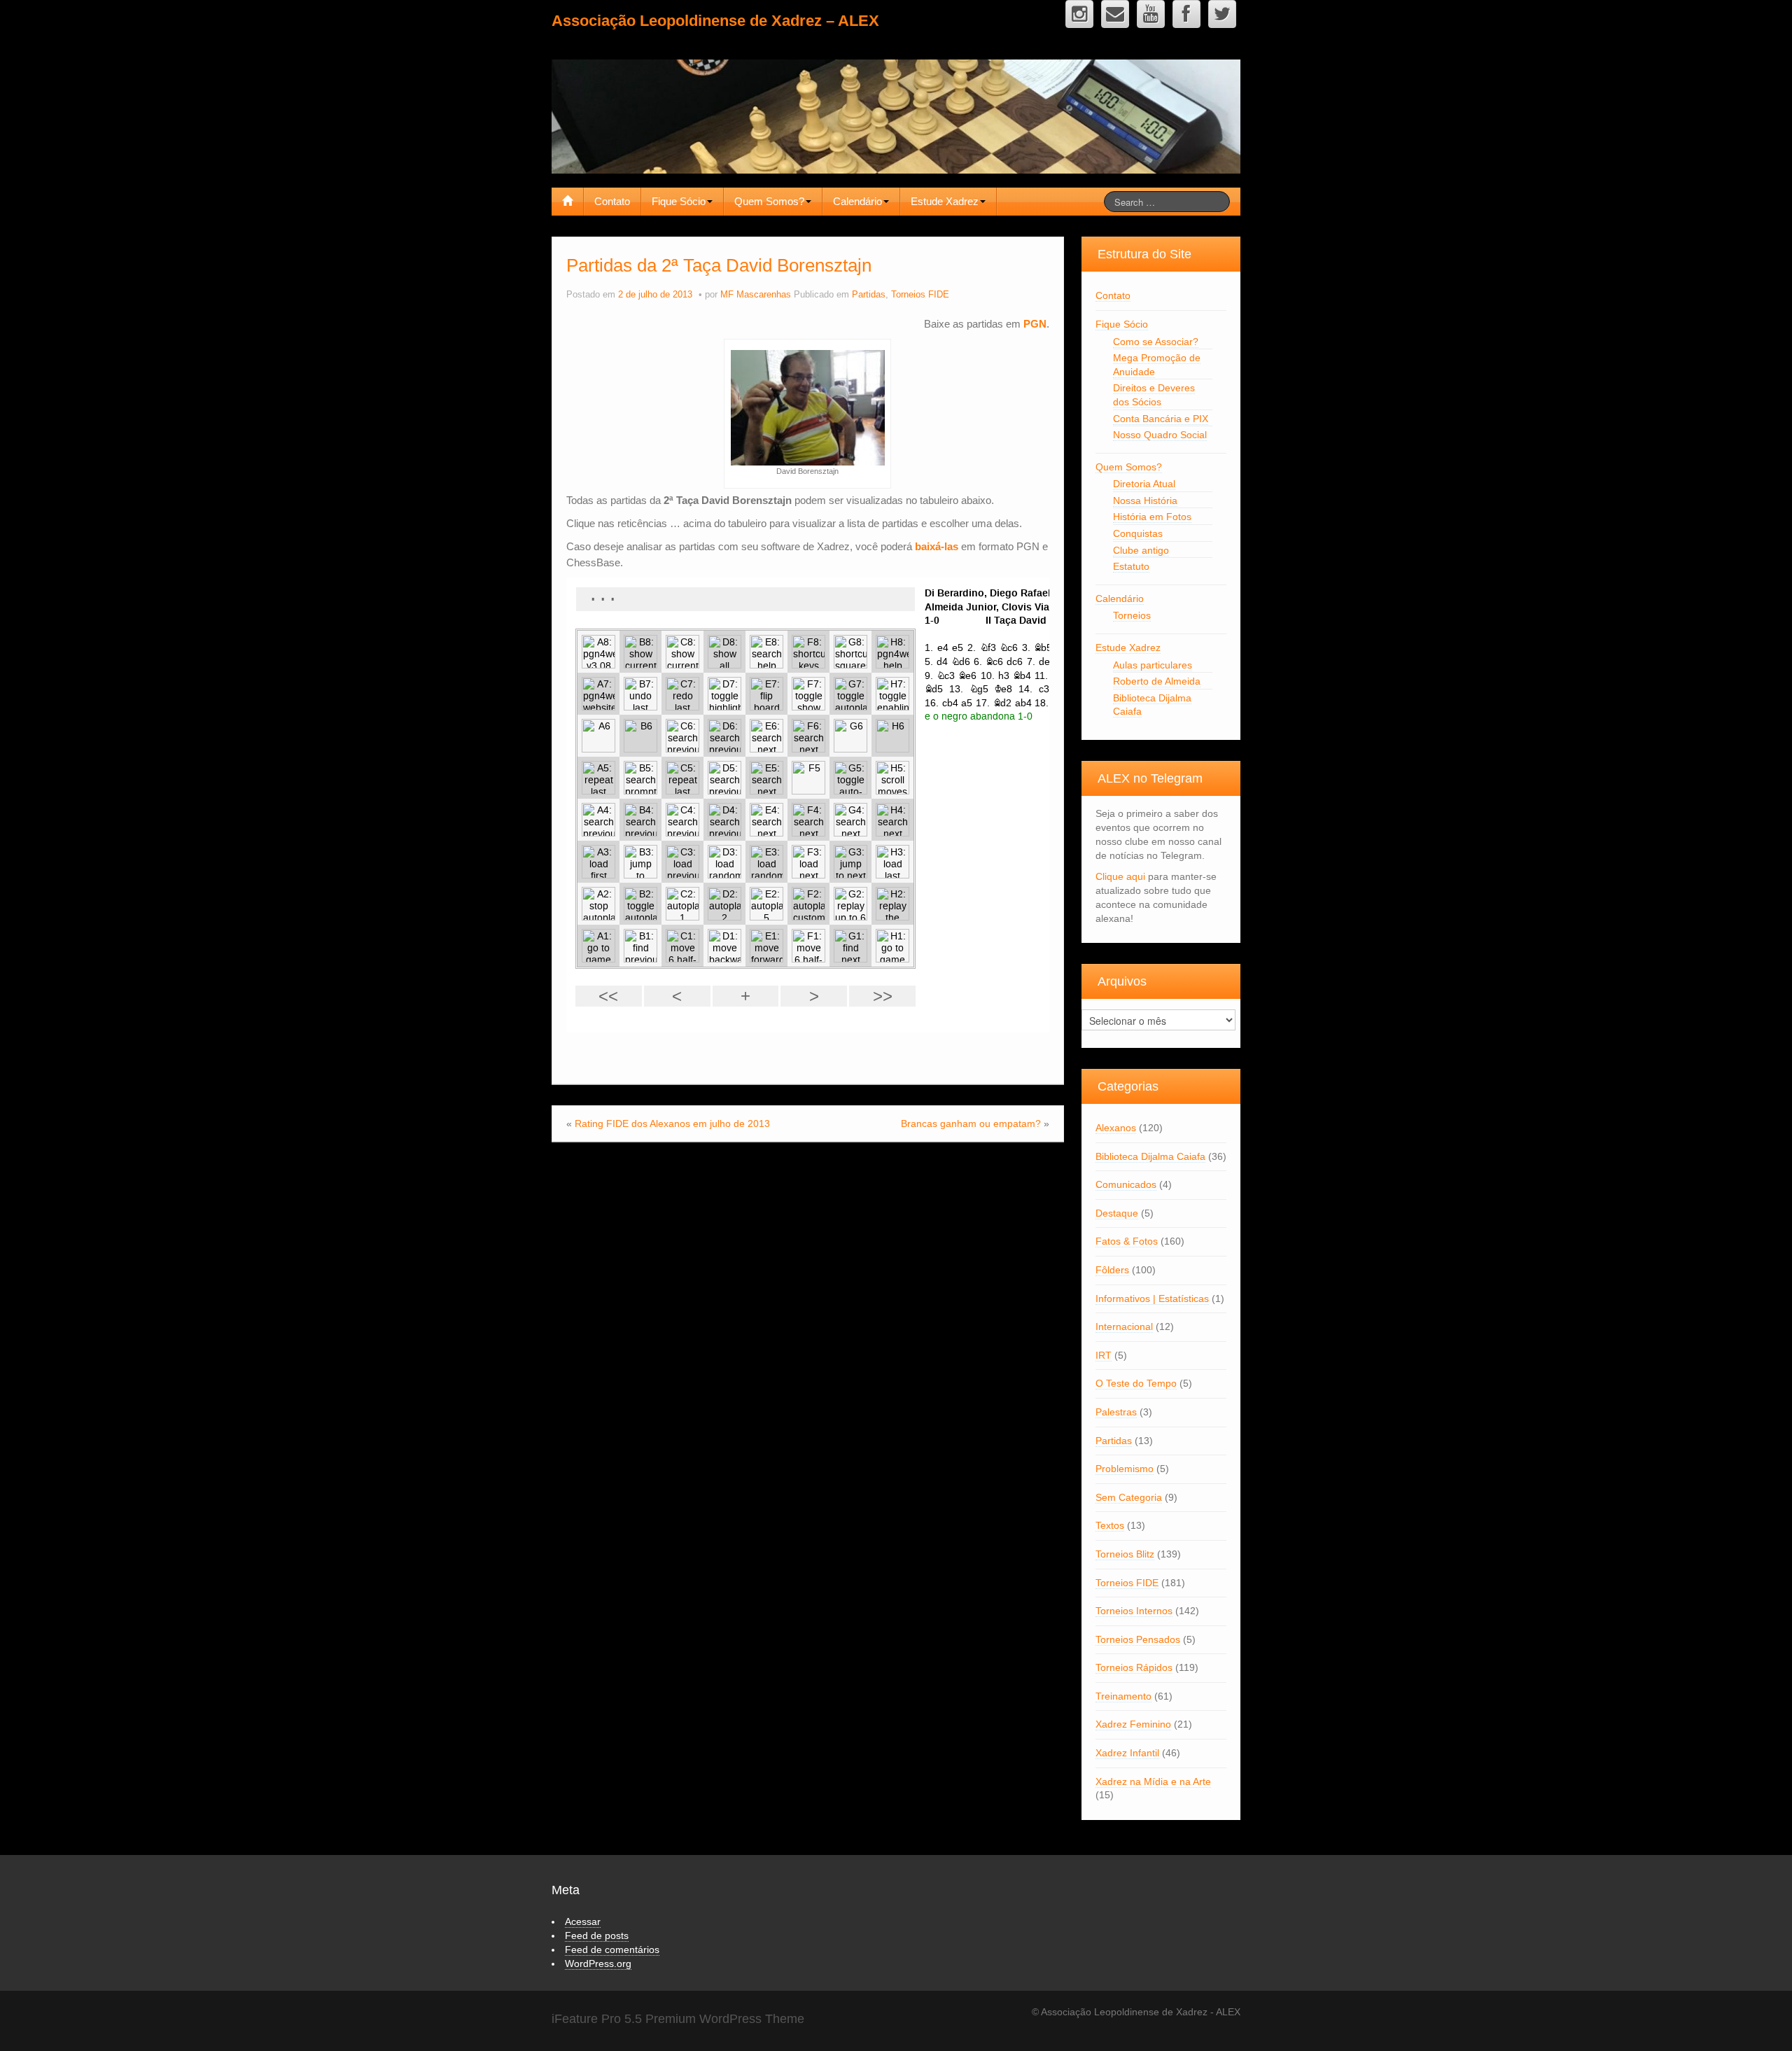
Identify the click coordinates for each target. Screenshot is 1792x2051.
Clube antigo (1141, 550)
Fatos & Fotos (1127, 1241)
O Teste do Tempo (1136, 1383)
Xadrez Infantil (1127, 1753)
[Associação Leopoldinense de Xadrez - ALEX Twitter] (1222, 14)
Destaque (1117, 1213)
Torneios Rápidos (1134, 1667)
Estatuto (1131, 566)
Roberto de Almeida (1157, 681)
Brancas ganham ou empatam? (971, 1123)
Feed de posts (597, 1935)
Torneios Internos (1134, 1611)
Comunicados (1126, 1184)
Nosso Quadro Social (1160, 435)
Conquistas (1138, 533)
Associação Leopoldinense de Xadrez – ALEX (715, 21)
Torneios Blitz (1125, 1554)
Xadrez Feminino (1133, 1724)
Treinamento (1123, 1696)
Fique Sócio (679, 201)
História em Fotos (1152, 517)
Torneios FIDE (920, 295)
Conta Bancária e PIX (1161, 419)
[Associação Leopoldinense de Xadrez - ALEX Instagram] (1079, 14)
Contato (612, 201)
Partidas (869, 295)
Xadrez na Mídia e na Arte (1153, 1781)
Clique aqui (1120, 876)
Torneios (1132, 615)
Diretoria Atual (1144, 484)
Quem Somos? (769, 201)
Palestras (1116, 1412)
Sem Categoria (1129, 1497)
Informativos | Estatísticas (1152, 1298)
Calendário (857, 201)
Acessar (583, 1921)
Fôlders (1112, 1270)
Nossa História (1145, 500)
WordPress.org (598, 1963)
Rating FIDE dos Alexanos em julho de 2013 (672, 1123)
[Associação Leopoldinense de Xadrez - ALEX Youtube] (1151, 14)
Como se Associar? (1156, 342)
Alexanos (1116, 1128)
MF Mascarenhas (756, 295)
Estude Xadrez (945, 201)
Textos (1110, 1525)
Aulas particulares (1153, 665)
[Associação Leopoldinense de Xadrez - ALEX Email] (1115, 14)
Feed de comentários (612, 1949)
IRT (1104, 1355)
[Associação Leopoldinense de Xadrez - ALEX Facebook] (1186, 14)
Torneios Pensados (1138, 1639)
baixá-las (937, 546)
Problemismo (1125, 1469)
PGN (1035, 324)
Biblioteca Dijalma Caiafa (1150, 1156)
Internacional (1124, 1326)
